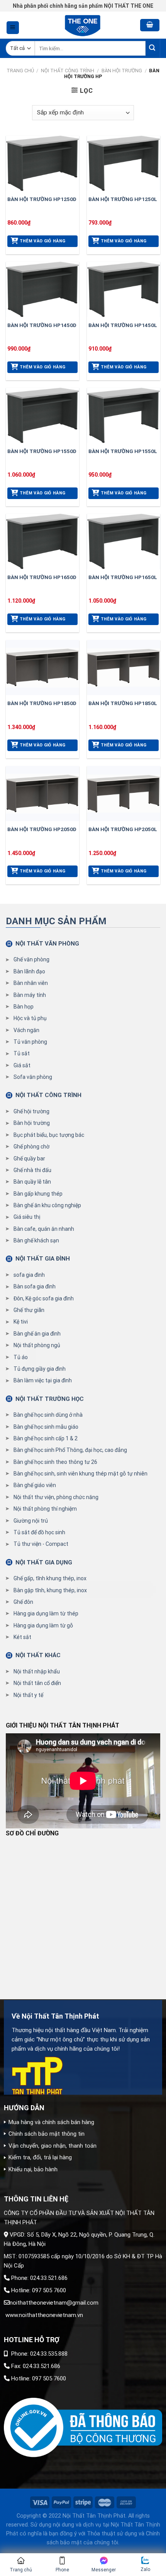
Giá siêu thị (27, 1217)
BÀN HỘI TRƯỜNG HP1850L (123, 703)
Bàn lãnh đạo (29, 971)
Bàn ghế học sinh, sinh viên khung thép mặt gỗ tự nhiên (80, 1474)
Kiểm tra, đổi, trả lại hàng (40, 2157)
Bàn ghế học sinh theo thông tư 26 (55, 1462)
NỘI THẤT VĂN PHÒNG (47, 944)
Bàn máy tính (30, 995)
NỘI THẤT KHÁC (38, 1655)
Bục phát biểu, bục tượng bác (49, 1135)
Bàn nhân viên (31, 983)
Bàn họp (24, 1007)
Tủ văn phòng (30, 1042)
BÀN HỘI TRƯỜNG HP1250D (42, 199)
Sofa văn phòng (33, 1077)
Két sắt (22, 1637)
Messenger (104, 2570)
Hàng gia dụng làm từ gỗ (43, 1625)
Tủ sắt (22, 1053)
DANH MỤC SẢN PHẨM (56, 921)
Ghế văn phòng (31, 959)
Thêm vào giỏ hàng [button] (43, 241)
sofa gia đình (29, 1275)
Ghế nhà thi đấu (32, 1170)
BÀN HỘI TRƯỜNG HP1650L (123, 577)
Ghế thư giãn (29, 1310)
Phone (62, 2570)
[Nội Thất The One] (83, 25)
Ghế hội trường (31, 1111)
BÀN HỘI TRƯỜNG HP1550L (123, 451)
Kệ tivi (21, 1322)
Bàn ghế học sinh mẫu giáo (46, 1427)
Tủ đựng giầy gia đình (40, 1369)
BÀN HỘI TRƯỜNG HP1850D (42, 703)
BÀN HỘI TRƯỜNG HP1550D (42, 451)
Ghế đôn (23, 1602)
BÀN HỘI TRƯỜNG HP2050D (42, 829)
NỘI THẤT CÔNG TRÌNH (68, 71)
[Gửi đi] (153, 49)
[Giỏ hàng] (150, 25)
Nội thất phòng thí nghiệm (45, 1509)
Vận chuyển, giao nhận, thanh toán (53, 2146)
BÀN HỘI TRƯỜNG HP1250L (123, 199)
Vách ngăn (26, 1030)
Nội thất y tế (28, 1695)
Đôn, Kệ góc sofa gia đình (44, 1298)
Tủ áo (21, 1357)
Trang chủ (20, 71)
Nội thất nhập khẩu (37, 1671)
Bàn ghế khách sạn (36, 1240)
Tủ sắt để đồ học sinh (39, 1532)
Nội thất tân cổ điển (37, 1683)
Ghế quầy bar (29, 1159)
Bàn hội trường (122, 71)
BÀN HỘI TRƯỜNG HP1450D (42, 325)
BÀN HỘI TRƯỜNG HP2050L (123, 829)
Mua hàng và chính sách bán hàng (51, 2122)
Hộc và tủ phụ (30, 1018)
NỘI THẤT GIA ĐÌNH (43, 1259)
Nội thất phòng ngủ (37, 1345)
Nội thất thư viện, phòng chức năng (56, 1497)
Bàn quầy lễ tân (32, 1182)
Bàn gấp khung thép (38, 1194)
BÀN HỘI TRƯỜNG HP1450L (123, 325)
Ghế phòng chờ (31, 1147)
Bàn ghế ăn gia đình (37, 1334)
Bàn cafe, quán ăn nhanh (44, 1229)
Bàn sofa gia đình (35, 1286)
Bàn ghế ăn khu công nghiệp (47, 1205)
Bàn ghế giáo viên (35, 1485)
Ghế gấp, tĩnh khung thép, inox (50, 1578)
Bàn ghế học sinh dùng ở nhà (48, 1415)
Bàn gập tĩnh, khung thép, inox (50, 1590)
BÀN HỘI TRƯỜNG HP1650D (42, 577)
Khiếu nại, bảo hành (33, 2169)
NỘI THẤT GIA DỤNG (44, 1562)
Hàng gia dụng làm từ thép (46, 1613)
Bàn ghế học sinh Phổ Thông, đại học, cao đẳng (70, 1450)
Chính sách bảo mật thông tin (47, 2134)
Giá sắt (22, 1065)
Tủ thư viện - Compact (41, 1544)
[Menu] (13, 28)
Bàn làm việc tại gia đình (43, 1380)
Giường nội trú (31, 1521)
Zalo (145, 2569)
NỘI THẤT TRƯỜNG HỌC (50, 1399)
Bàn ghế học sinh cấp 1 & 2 (46, 1438)
